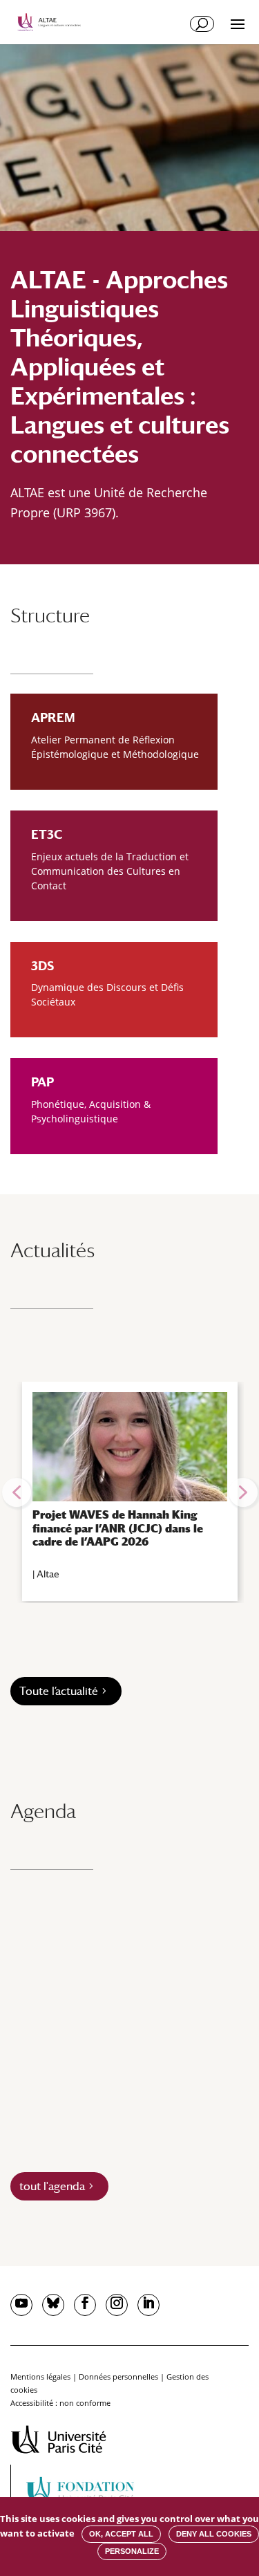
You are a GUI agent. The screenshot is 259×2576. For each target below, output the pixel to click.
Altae (48, 1574)
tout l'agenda (52, 2186)
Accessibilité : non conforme (60, 2403)
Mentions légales (40, 2376)
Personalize (132, 2551)
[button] (17, 1492)
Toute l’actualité (59, 1691)
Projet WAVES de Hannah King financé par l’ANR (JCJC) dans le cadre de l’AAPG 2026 (118, 1528)
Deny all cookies (214, 2534)
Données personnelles (118, 2376)
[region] (129, 1492)
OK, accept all (121, 2534)
